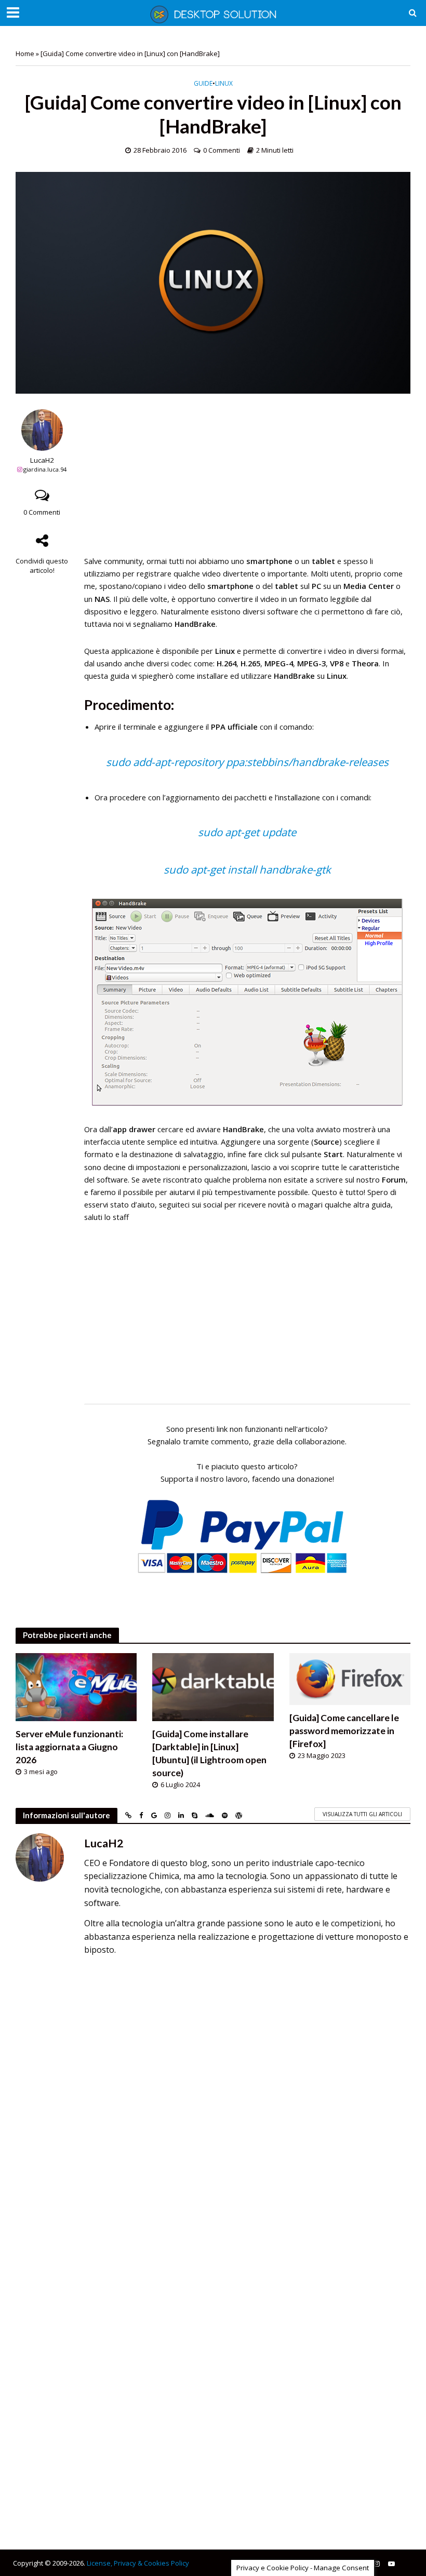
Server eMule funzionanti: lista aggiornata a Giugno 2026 (69, 1747)
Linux (224, 84)
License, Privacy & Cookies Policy (138, 2563)
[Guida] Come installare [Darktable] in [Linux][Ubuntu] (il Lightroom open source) (209, 1753)
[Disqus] (213, 2110)
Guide (203, 84)
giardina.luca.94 (45, 469)
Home (25, 53)
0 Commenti (222, 150)
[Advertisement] (247, 482)
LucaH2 (42, 460)
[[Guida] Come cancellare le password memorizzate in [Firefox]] (350, 1678)
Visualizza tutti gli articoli (362, 1814)
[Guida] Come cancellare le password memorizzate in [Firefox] (344, 1731)
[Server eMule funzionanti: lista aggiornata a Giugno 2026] (76, 1686)
